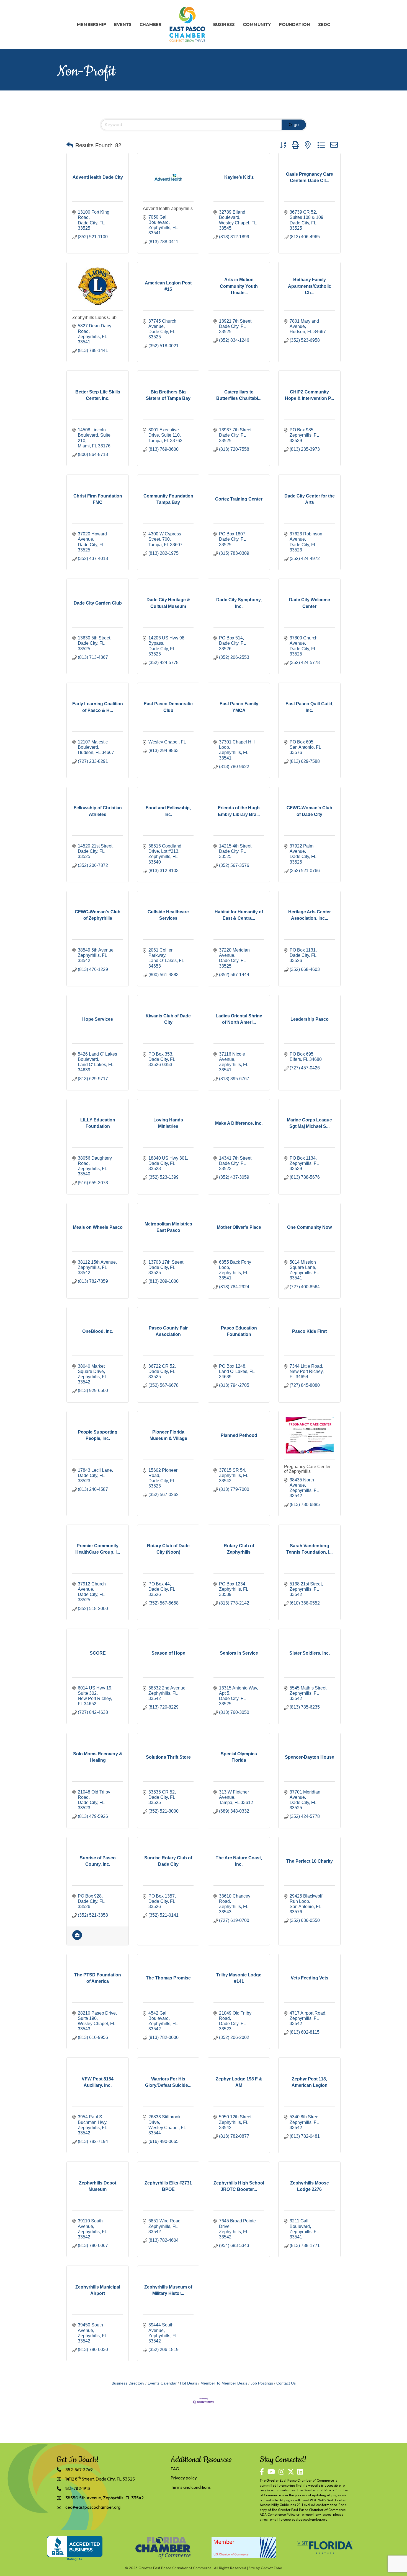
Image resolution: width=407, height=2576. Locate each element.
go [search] (296, 125)
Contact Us (286, 2383)
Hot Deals (189, 2383)
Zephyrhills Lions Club (94, 318)
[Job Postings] (77, 1938)
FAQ (175, 2469)
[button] (70, 145)
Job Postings (262, 2383)
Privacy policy (184, 2478)
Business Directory (128, 2383)
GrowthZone (271, 2568)
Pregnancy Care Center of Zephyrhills (307, 1469)
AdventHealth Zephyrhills (168, 208)
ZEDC (324, 24)
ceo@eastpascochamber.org (305, 2519)
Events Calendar (162, 2383)
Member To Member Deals (224, 2383)
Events (123, 24)
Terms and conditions (191, 2487)
